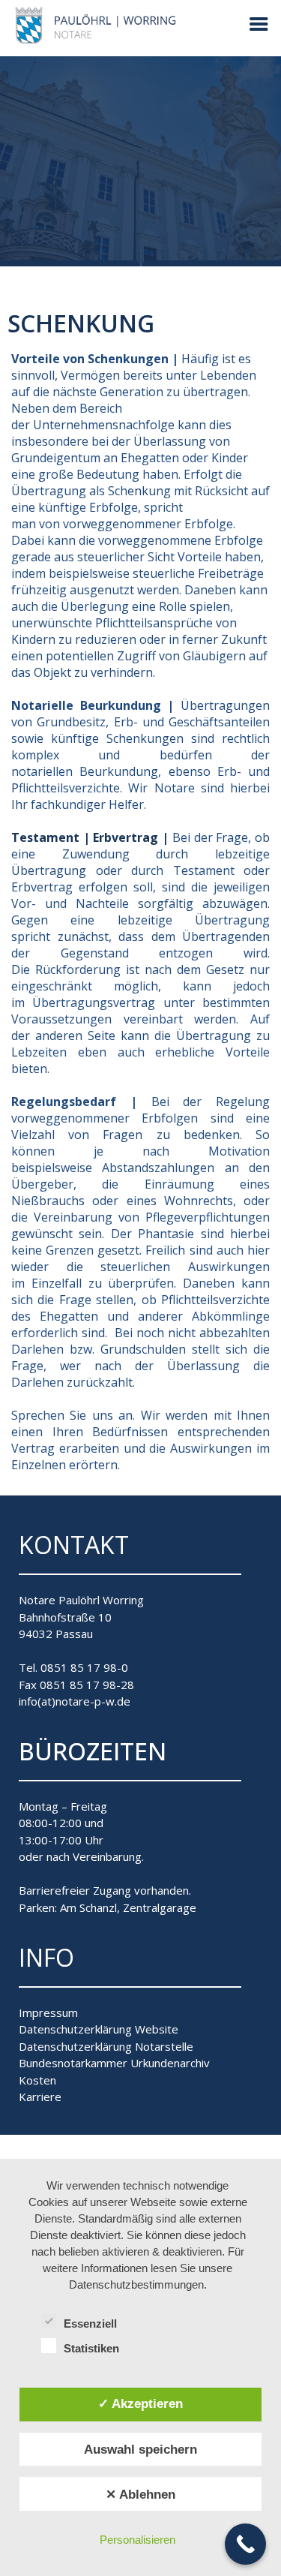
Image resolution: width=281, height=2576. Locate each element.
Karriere (40, 2097)
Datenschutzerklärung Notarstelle (106, 2046)
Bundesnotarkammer (73, 2063)
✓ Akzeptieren (140, 2403)
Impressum (48, 2012)
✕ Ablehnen (140, 2494)
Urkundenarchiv (170, 2063)
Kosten (37, 2080)
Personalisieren (138, 2540)
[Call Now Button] (245, 2544)
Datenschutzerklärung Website (99, 2029)
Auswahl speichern (140, 2449)
